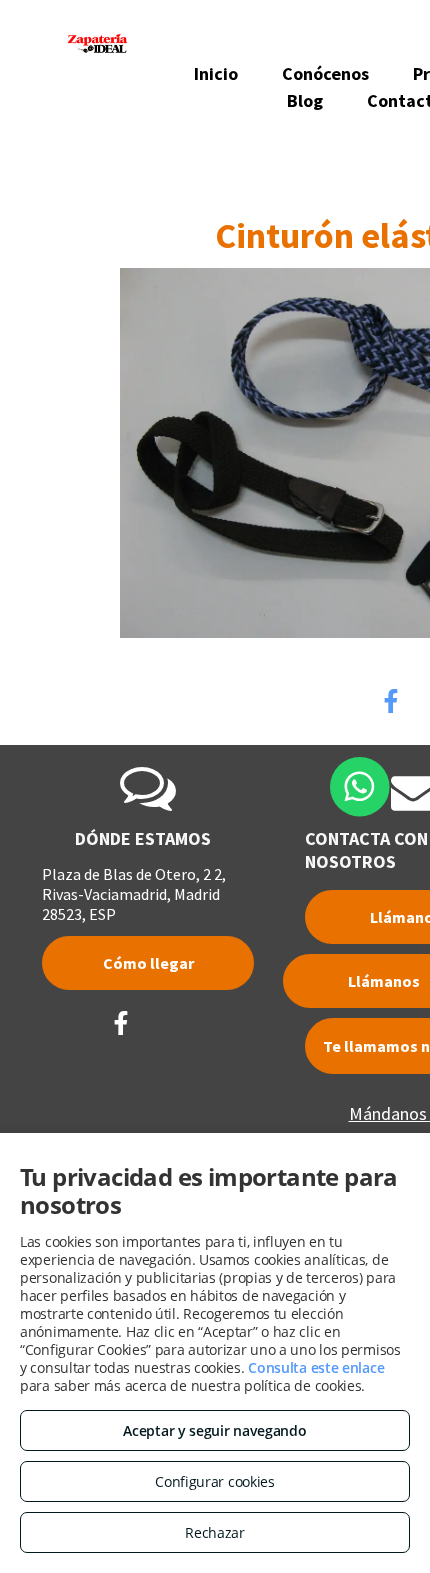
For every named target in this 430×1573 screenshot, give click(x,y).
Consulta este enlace (316, 1367)
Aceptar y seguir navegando (214, 1430)
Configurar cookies (215, 1481)
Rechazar (215, 1532)
